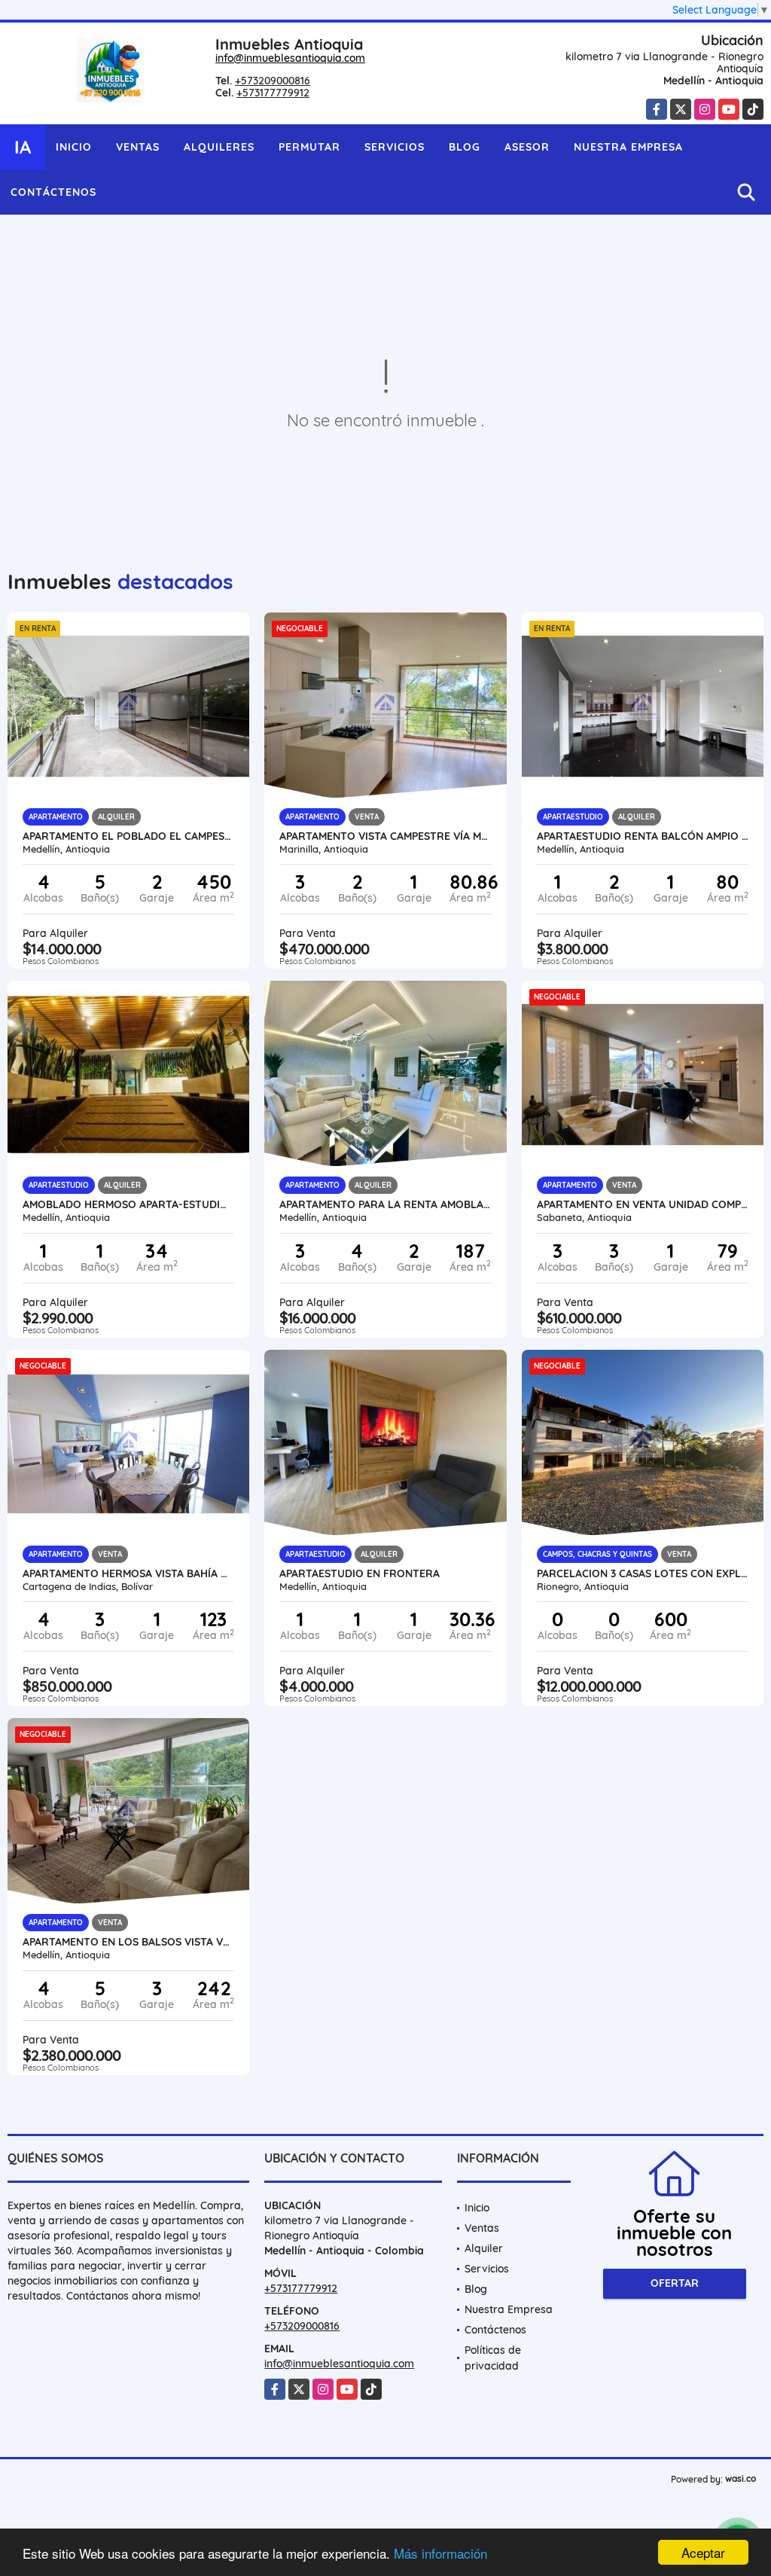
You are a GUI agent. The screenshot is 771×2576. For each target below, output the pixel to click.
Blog (465, 147)
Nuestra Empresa (628, 147)
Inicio (74, 147)
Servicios (395, 147)
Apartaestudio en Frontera (360, 1573)
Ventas (138, 147)
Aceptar (703, 2552)
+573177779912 (273, 93)
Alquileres (219, 147)
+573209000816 (273, 81)
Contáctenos (53, 192)
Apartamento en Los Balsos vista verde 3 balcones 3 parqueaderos (128, 1942)
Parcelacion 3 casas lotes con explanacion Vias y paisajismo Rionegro (643, 1573)
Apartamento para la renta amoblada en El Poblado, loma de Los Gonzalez (385, 1204)
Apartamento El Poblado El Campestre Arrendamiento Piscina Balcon (128, 836)
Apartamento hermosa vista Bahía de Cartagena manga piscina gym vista (128, 1573)
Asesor (527, 147)
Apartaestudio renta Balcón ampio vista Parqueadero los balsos (643, 836)
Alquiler (484, 2248)
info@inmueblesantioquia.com (290, 58)
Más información (440, 2553)
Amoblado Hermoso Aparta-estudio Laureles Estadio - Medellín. (128, 1204)
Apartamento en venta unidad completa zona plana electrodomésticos (643, 1204)
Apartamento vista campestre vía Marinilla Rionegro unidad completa (385, 836)
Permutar (309, 147)
